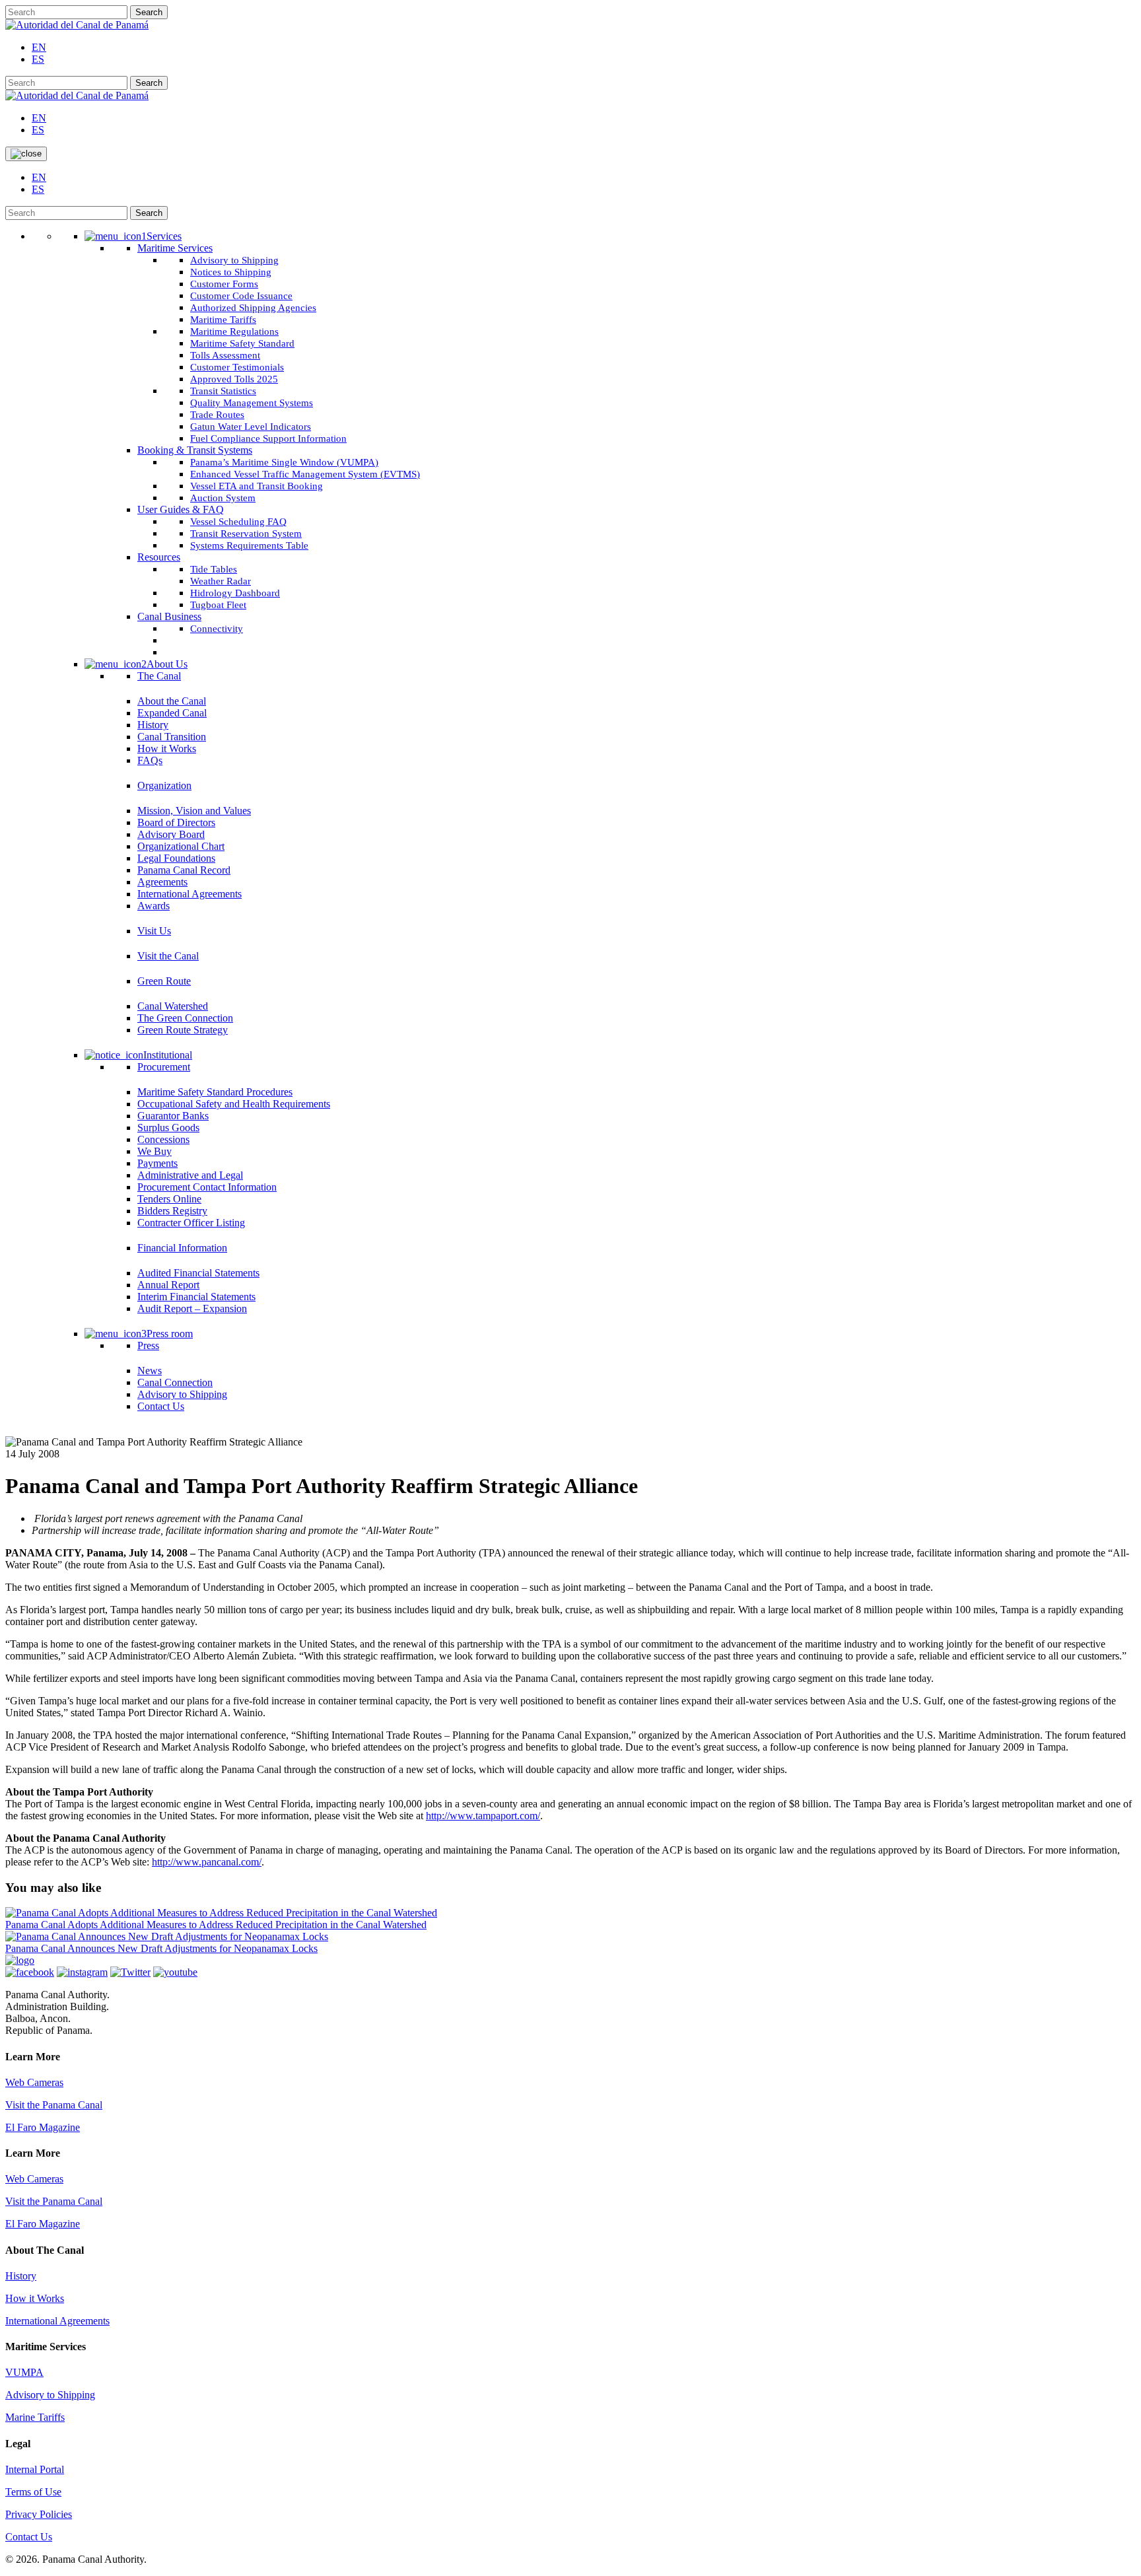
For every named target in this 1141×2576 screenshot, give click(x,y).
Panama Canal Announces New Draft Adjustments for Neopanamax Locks (161, 1948)
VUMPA (24, 2372)
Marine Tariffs (35, 2417)
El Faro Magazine (43, 2127)
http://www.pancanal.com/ (207, 1862)
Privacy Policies (39, 2514)
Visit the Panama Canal (54, 2105)
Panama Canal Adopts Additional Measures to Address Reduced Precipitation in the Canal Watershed (216, 1925)
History (21, 2276)
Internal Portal (35, 2469)
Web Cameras (34, 2082)
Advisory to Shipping (50, 2395)
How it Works (35, 2298)
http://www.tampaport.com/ (483, 1816)
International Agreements (57, 2321)
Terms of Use (33, 2492)
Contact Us (29, 2537)
